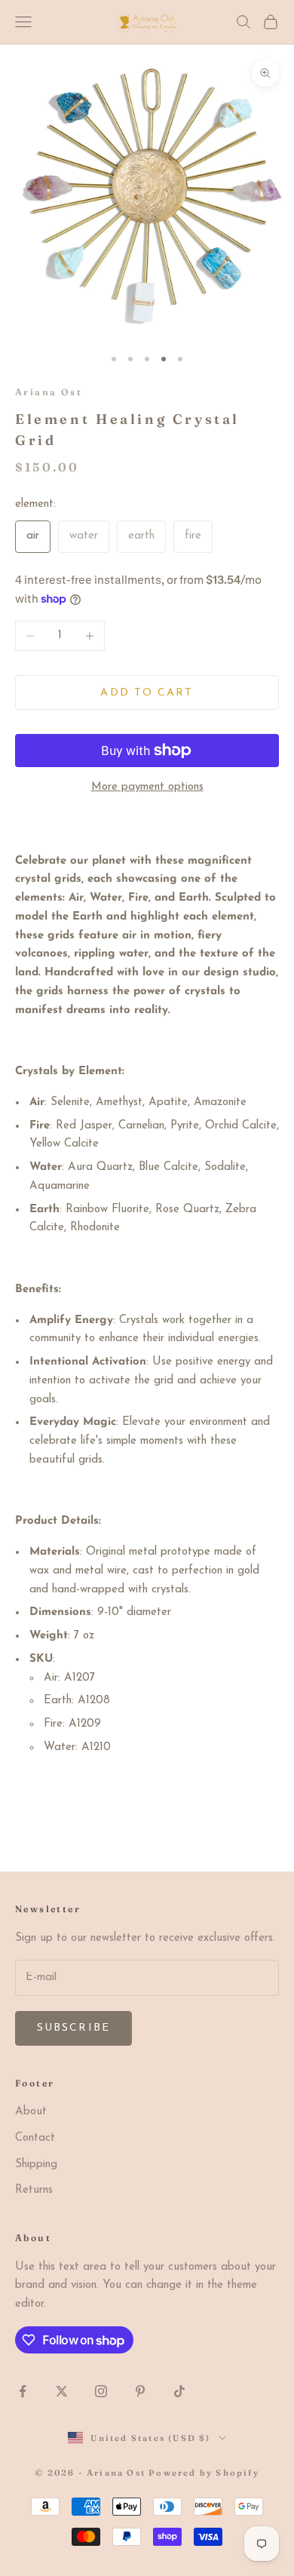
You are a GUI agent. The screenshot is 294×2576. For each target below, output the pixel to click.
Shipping (36, 2165)
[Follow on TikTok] (179, 2391)
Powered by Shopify (204, 2473)
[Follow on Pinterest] (140, 2391)
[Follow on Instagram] (101, 2391)
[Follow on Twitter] (62, 2391)
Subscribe (73, 2028)
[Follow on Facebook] (23, 2391)
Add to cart (147, 693)
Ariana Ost (49, 392)
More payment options (147, 787)
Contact (35, 2138)
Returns (34, 2190)
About (31, 2112)
